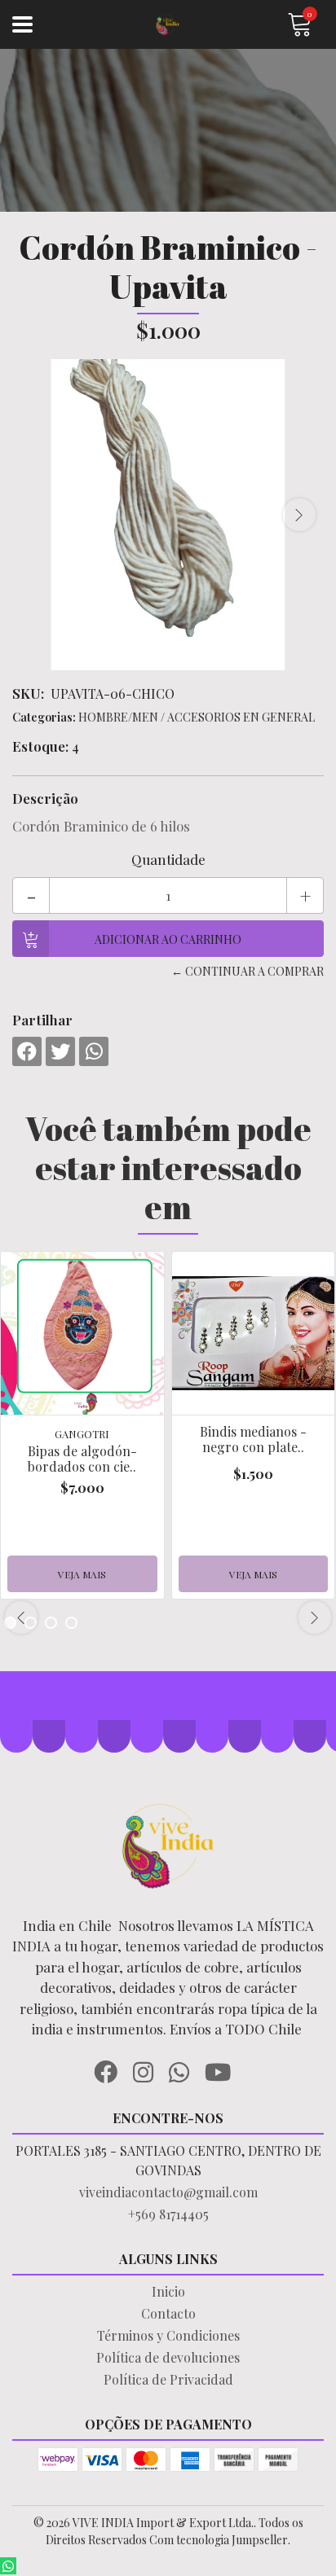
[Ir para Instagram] (149, 2069)
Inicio (168, 2291)
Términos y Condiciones (168, 2335)
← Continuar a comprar (248, 971)
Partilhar (42, 1020)
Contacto (168, 2313)
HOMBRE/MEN (118, 717)
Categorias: (44, 717)
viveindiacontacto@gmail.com (168, 2192)
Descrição (45, 798)
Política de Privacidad (168, 2379)
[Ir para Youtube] (224, 2069)
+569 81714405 (168, 2214)
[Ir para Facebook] (112, 2069)
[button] (51, 1623)
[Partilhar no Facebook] (27, 1051)
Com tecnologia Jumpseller (219, 2540)
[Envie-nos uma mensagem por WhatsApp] (8, 2566)
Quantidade (168, 859)
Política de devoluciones (168, 2357)
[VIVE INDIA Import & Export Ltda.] (168, 25)
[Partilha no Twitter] (60, 1051)
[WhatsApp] (185, 2069)
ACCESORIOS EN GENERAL (241, 717)
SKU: (28, 693)
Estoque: (40, 746)
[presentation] (299, 515)
